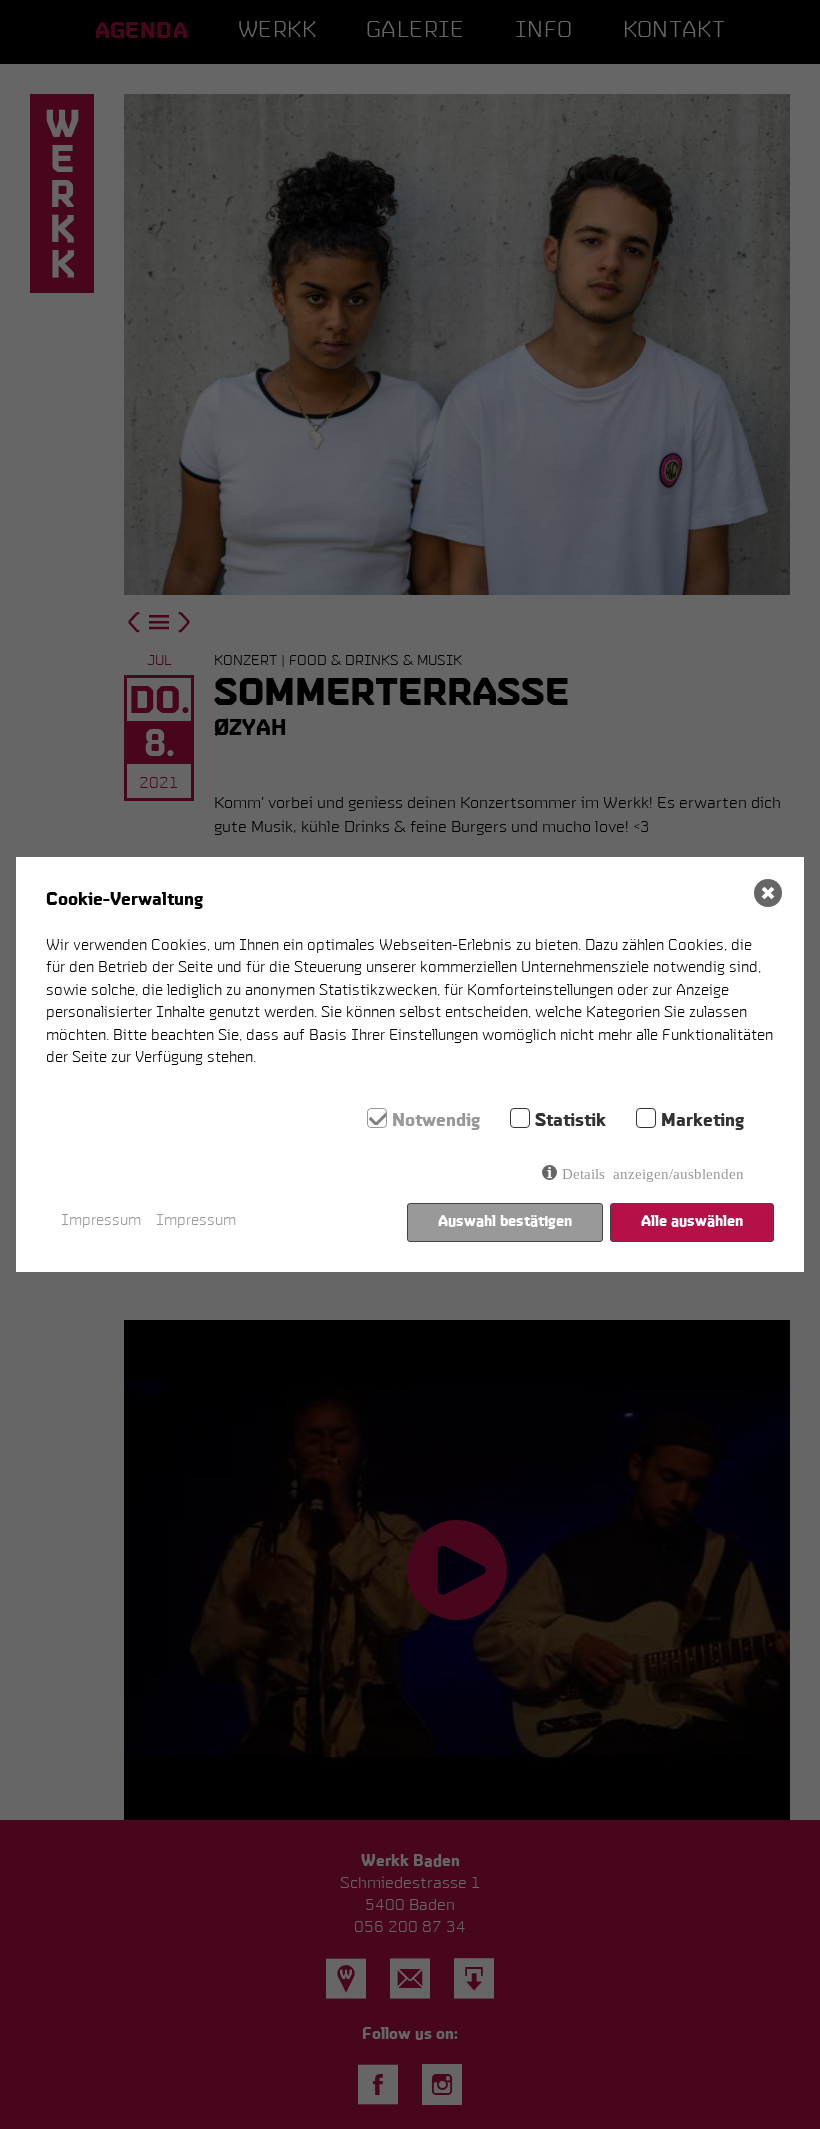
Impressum (101, 1221)
